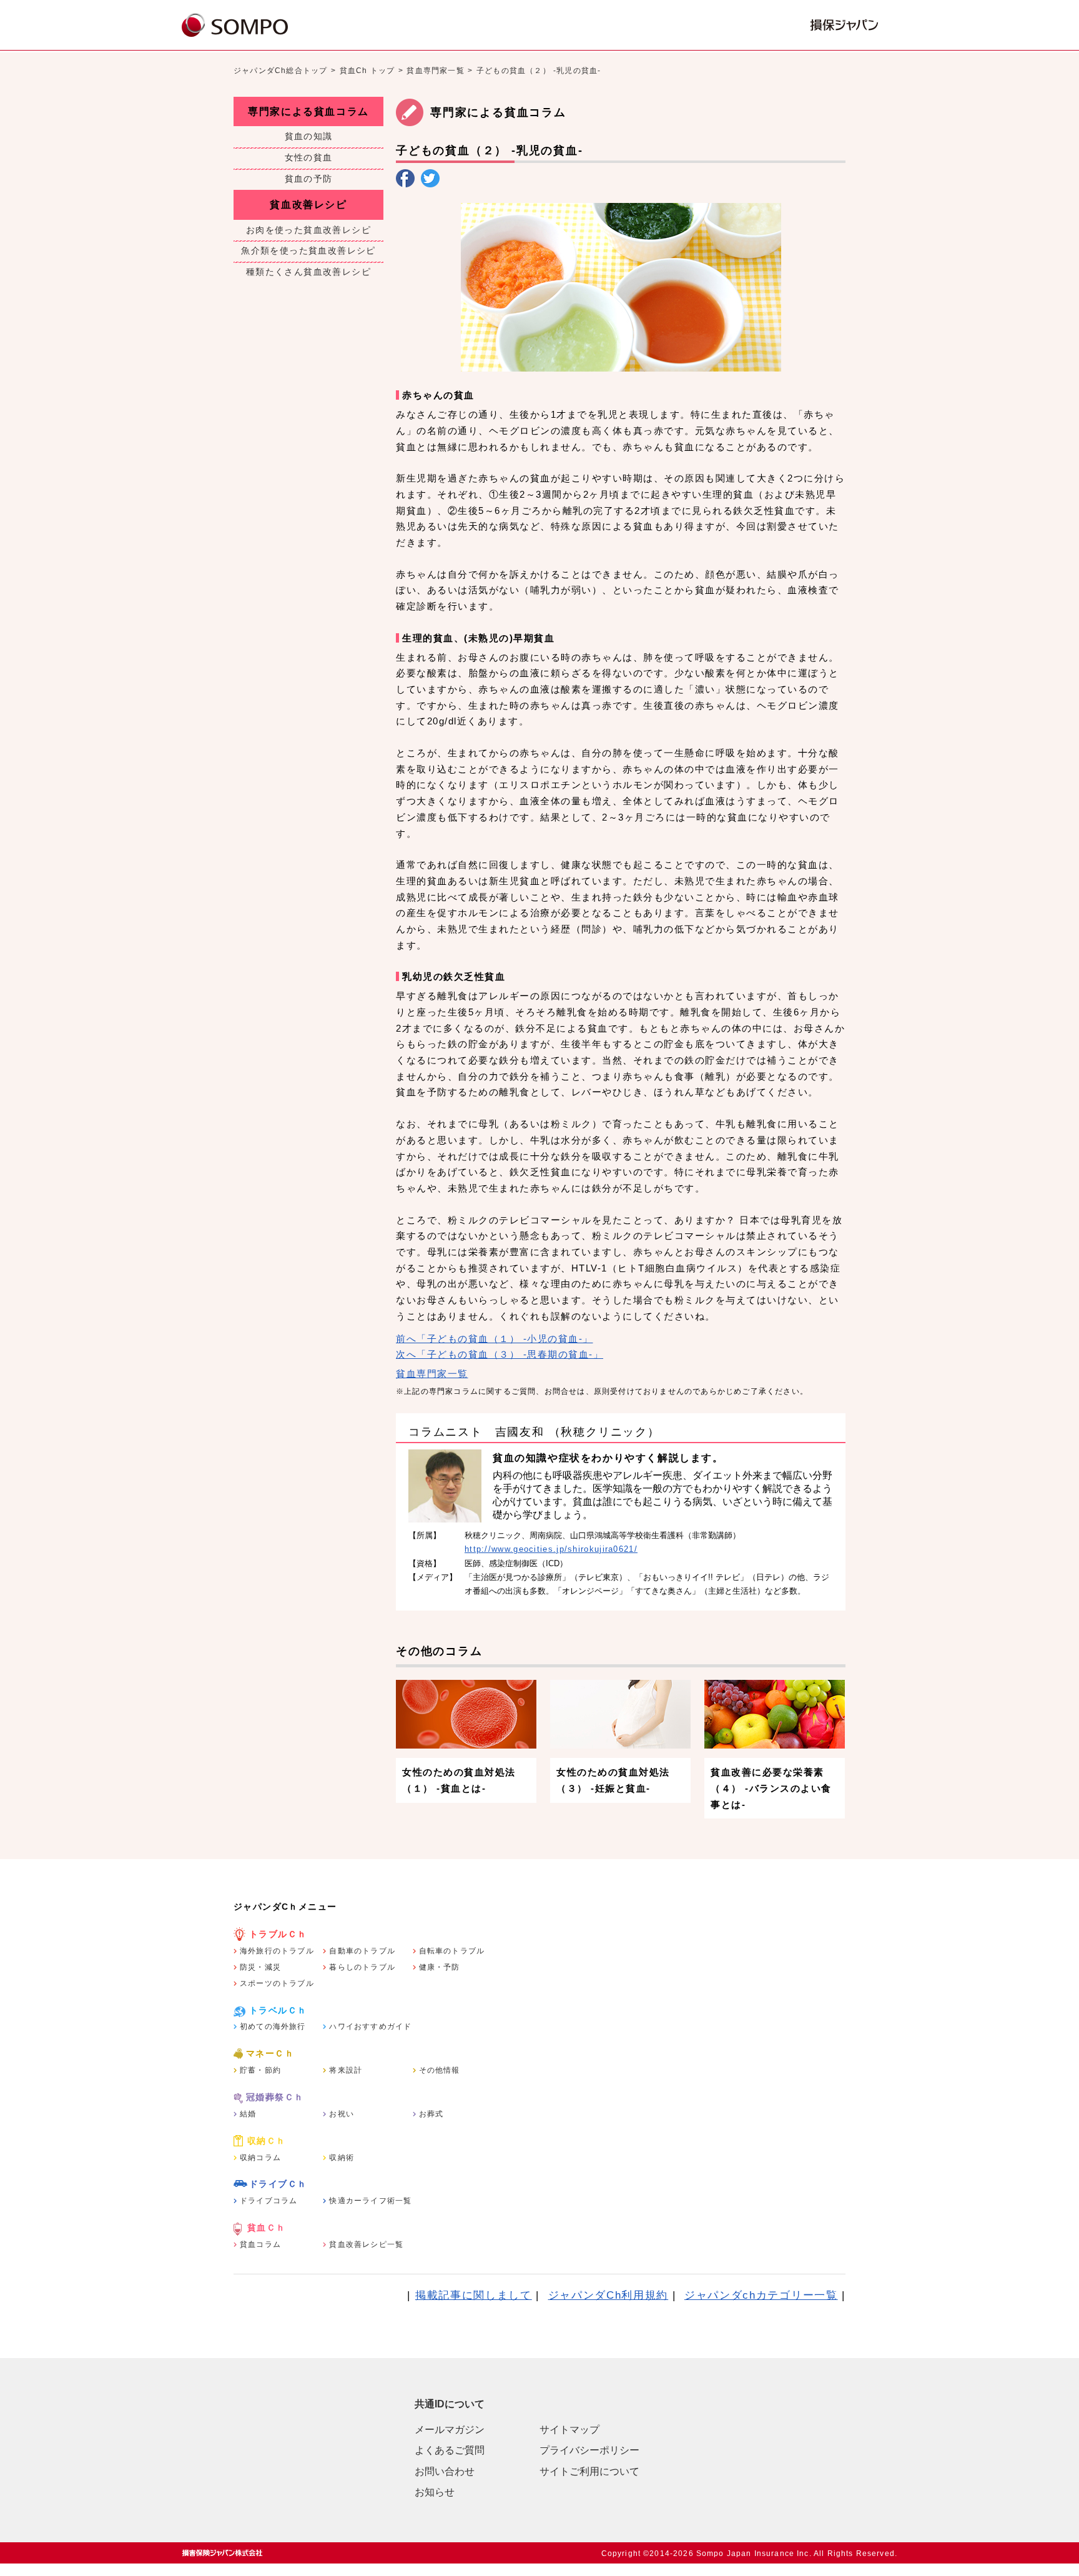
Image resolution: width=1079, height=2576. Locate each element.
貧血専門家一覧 (435, 71)
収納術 (342, 2158)
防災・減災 (260, 1967)
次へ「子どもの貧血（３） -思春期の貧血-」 (500, 1354)
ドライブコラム (269, 2201)
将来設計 (346, 2070)
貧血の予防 (309, 179)
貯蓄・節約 (260, 2070)
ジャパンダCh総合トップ (280, 71)
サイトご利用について (589, 2471)
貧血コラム (260, 2244)
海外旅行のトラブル (277, 1951)
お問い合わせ (445, 2471)
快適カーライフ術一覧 (370, 2201)
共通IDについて (450, 2404)
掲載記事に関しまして (474, 2295)
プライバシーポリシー (589, 2450)
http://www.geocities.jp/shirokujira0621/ (551, 1549)
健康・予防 (440, 1967)
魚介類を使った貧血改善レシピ (308, 250)
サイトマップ (569, 2430)
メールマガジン (450, 2430)
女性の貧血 (309, 157)
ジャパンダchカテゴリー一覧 (761, 2295)
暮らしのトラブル (362, 1967)
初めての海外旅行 (273, 2026)
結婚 (248, 2114)
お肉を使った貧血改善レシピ (308, 230)
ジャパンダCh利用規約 (608, 2295)
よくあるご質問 (450, 2450)
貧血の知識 (309, 136)
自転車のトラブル (452, 1951)
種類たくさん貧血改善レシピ (308, 272)
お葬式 (431, 2114)
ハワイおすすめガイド (370, 2026)
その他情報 (440, 2070)
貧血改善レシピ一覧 (366, 2244)
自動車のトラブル (362, 1951)
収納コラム (260, 2158)
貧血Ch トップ (367, 71)
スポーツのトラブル (277, 1983)
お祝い (342, 2114)
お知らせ (435, 2492)
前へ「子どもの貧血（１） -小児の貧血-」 (495, 1339)
